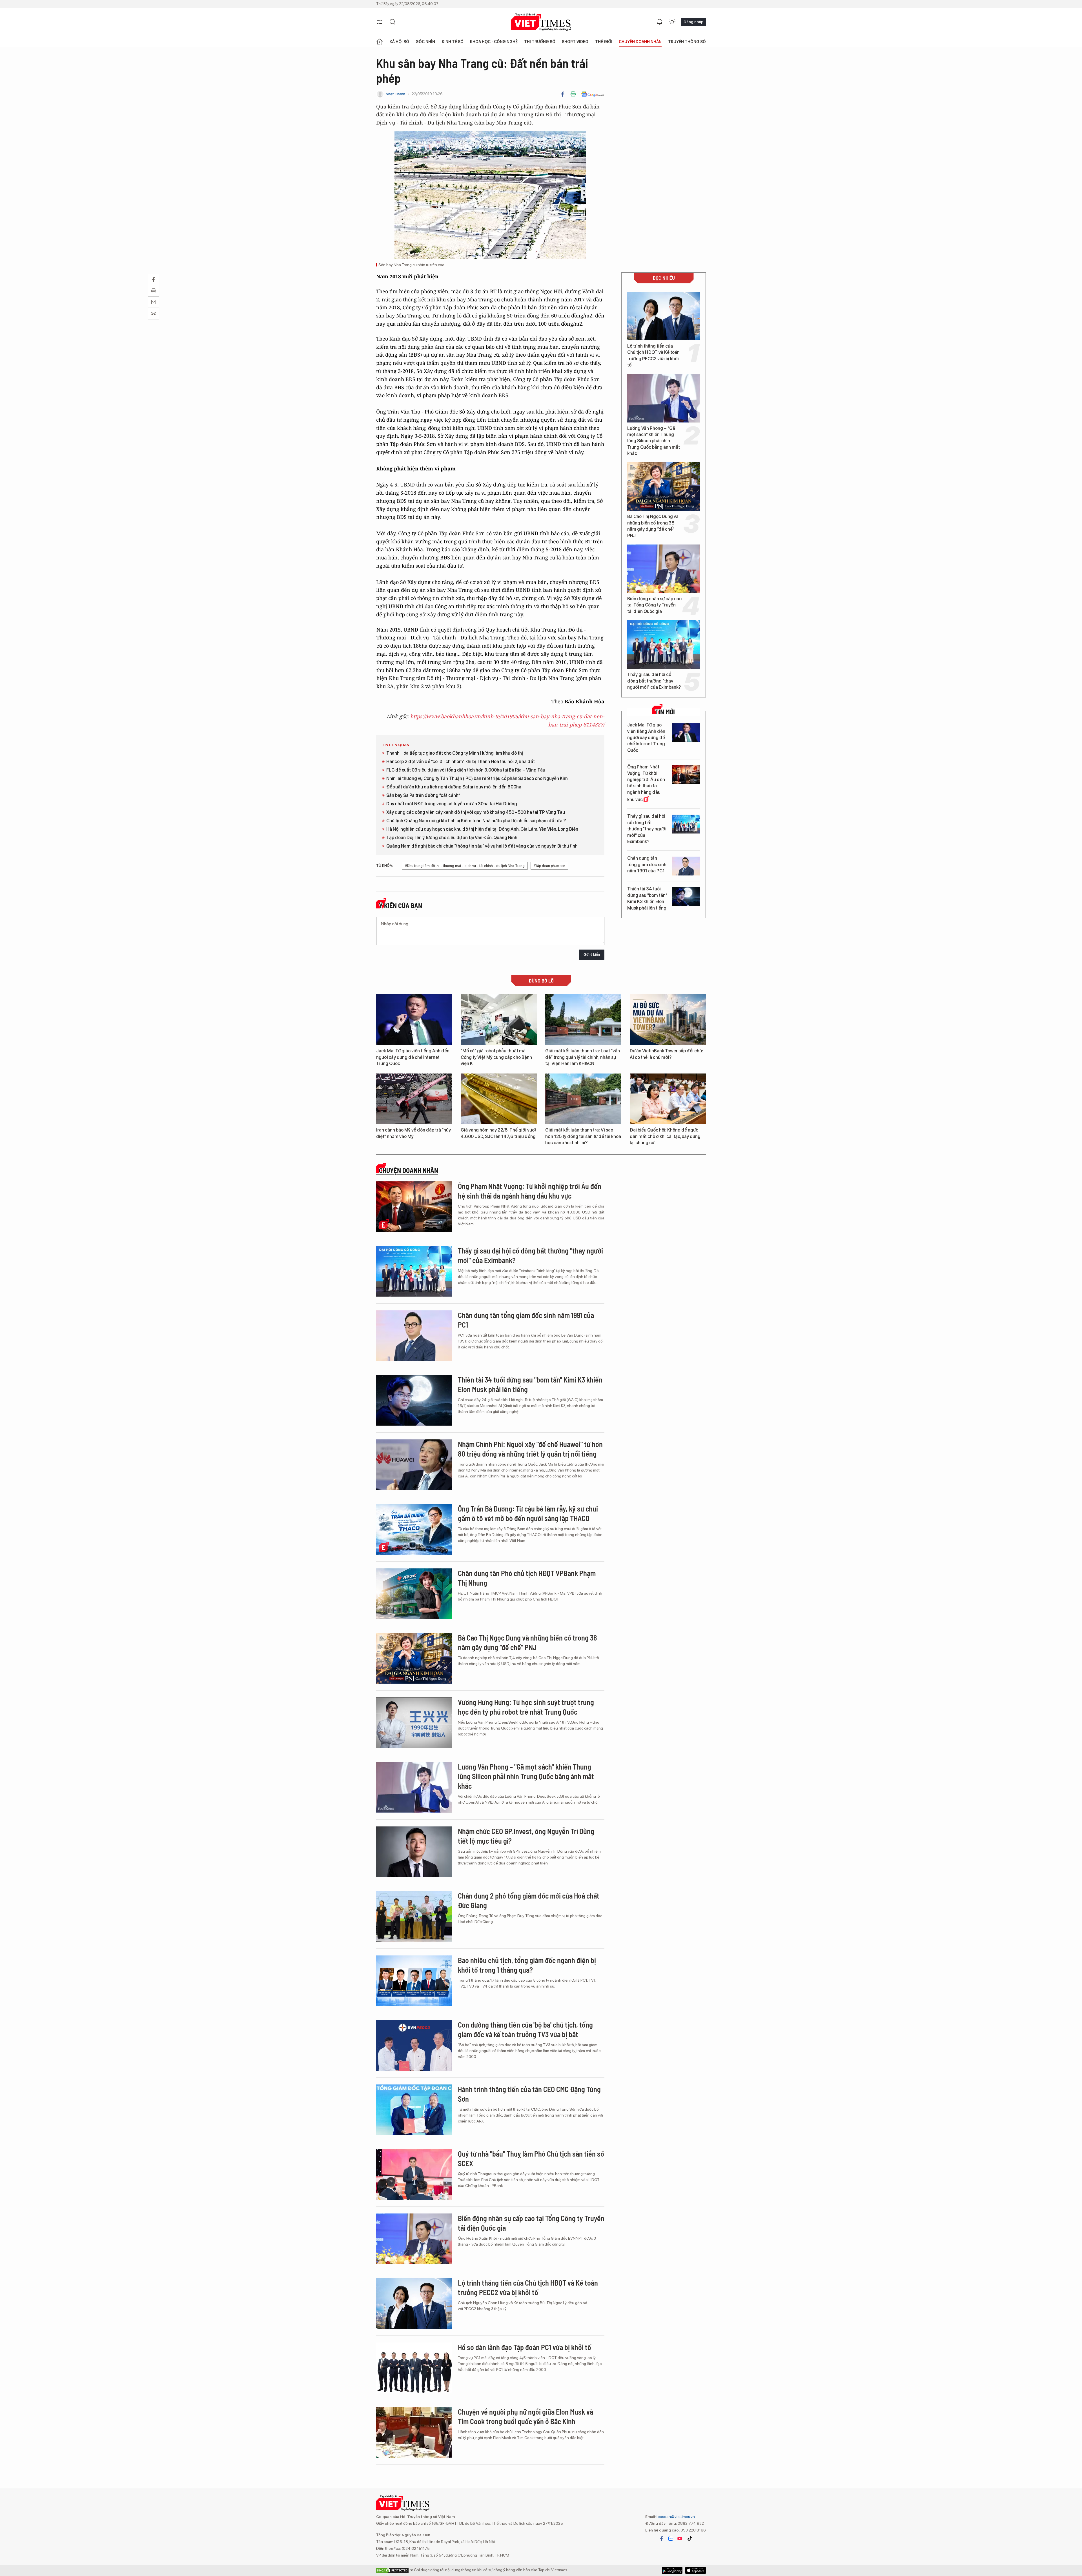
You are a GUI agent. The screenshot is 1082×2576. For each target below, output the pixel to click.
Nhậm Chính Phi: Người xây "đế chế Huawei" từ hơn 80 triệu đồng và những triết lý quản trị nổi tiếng (530, 1449)
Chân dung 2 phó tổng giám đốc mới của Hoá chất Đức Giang (529, 1900)
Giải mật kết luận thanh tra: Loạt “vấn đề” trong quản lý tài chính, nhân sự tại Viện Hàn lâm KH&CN (583, 1057)
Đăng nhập (693, 22)
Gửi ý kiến (592, 954)
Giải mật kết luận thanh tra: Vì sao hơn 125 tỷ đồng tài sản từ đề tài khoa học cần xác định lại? (583, 1136)
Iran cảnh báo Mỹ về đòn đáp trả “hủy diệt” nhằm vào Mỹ (413, 1133)
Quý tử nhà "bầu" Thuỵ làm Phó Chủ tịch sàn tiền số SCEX (531, 2158)
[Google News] (593, 94)
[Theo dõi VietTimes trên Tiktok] (689, 2539)
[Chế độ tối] (672, 22)
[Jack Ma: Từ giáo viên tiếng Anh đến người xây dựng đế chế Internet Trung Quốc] (686, 733)
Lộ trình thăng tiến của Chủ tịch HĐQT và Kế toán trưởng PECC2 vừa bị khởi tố (653, 355)
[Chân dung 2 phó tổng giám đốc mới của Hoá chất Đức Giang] (414, 1916)
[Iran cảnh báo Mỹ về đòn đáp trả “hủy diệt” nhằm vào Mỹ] (414, 1099)
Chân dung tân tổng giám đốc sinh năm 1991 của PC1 (647, 864)
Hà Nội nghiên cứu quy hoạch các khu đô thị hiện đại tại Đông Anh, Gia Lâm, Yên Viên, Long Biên (482, 829)
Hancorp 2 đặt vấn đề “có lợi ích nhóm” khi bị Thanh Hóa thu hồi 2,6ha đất (461, 762)
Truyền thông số (687, 42)
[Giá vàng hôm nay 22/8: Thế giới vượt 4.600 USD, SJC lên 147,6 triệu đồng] (499, 1099)
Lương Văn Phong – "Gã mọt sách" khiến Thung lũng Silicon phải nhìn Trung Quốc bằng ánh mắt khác (654, 441)
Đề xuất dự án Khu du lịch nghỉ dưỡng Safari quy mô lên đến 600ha (454, 787)
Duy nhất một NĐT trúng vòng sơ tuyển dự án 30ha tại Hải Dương (452, 804)
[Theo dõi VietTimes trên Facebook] (662, 2539)
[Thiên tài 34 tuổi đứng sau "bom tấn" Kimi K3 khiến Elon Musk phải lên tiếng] (686, 897)
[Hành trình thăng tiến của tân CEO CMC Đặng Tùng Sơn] (414, 2110)
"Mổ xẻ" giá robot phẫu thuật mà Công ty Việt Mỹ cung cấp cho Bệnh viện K (496, 1057)
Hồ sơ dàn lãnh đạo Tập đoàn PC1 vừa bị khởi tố (525, 2347)
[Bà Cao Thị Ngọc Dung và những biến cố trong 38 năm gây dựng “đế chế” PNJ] (664, 486)
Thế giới (604, 42)
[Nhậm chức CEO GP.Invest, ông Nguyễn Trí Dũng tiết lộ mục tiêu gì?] (414, 1852)
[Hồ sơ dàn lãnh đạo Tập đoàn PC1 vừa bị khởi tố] (414, 2368)
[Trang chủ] (380, 42)
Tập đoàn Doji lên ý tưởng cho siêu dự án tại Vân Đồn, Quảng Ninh (452, 838)
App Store (672, 2570)
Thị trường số (540, 42)
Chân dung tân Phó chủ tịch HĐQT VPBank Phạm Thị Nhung (527, 1578)
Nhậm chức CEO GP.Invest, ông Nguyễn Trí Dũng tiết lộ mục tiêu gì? (526, 1836)
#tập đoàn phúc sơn (549, 866)
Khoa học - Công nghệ (494, 42)
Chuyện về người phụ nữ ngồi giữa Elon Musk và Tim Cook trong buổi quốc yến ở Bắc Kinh (526, 2416)
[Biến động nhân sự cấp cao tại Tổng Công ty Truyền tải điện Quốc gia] (664, 569)
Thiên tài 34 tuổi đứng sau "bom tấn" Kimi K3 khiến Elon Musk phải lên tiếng (647, 898)
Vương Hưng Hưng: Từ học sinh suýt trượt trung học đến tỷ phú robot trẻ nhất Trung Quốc (526, 1707)
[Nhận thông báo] (660, 22)
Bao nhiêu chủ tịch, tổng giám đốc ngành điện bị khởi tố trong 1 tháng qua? (527, 1965)
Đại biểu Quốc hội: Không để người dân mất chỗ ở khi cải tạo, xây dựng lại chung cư (665, 1136)
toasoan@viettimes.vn (675, 2517)
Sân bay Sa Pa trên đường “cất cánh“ (423, 795)
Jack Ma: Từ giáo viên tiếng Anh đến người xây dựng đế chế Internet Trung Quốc (646, 738)
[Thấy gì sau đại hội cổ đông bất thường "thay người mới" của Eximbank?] (664, 644)
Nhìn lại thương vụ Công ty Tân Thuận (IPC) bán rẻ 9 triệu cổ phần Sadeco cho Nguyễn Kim (477, 778)
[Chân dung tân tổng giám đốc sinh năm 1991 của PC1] (686, 866)
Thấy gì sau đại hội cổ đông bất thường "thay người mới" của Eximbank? (654, 681)
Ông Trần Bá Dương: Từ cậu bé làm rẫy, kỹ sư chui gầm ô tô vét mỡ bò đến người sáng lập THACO (528, 1513)
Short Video (575, 42)
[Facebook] (563, 94)
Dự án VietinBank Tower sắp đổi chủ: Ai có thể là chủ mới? (666, 1054)
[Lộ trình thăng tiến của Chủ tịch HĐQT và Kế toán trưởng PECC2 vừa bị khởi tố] (664, 316)
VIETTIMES (541, 22)
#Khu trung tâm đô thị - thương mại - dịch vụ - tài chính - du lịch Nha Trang (465, 866)
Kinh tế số (453, 42)
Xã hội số (399, 42)
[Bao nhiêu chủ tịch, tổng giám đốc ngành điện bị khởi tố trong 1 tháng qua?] (414, 1981)
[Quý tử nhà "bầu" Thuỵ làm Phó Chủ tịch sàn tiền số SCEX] (414, 2174)
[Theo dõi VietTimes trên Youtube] (680, 2539)
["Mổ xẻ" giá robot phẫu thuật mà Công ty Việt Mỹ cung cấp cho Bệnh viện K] (499, 1020)
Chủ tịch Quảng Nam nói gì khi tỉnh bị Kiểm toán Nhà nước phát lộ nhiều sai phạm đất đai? (476, 821)
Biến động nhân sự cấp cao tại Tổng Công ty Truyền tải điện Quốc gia (654, 605)
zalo (671, 2539)
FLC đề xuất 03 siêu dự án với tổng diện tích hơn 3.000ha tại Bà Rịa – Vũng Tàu (466, 770)
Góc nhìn (425, 42)
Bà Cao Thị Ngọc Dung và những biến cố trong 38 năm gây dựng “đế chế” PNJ (653, 526)
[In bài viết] (573, 94)
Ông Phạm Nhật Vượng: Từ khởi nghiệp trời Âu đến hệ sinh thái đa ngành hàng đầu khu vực (646, 783)
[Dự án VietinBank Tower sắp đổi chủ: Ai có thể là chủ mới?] (668, 1020)
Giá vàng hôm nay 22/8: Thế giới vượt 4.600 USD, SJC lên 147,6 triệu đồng (499, 1133)
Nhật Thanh (395, 94)
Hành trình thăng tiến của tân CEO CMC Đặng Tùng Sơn (529, 2094)
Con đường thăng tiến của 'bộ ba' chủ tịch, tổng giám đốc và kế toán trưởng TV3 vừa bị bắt (525, 2029)
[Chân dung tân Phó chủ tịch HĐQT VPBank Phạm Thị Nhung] (414, 1594)
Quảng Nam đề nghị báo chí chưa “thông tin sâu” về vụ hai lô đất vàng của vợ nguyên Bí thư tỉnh (482, 846)
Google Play (696, 2570)
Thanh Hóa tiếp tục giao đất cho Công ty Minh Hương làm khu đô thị (455, 753)
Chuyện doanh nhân (640, 42)
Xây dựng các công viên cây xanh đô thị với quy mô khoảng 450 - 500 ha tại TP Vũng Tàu (476, 812)
